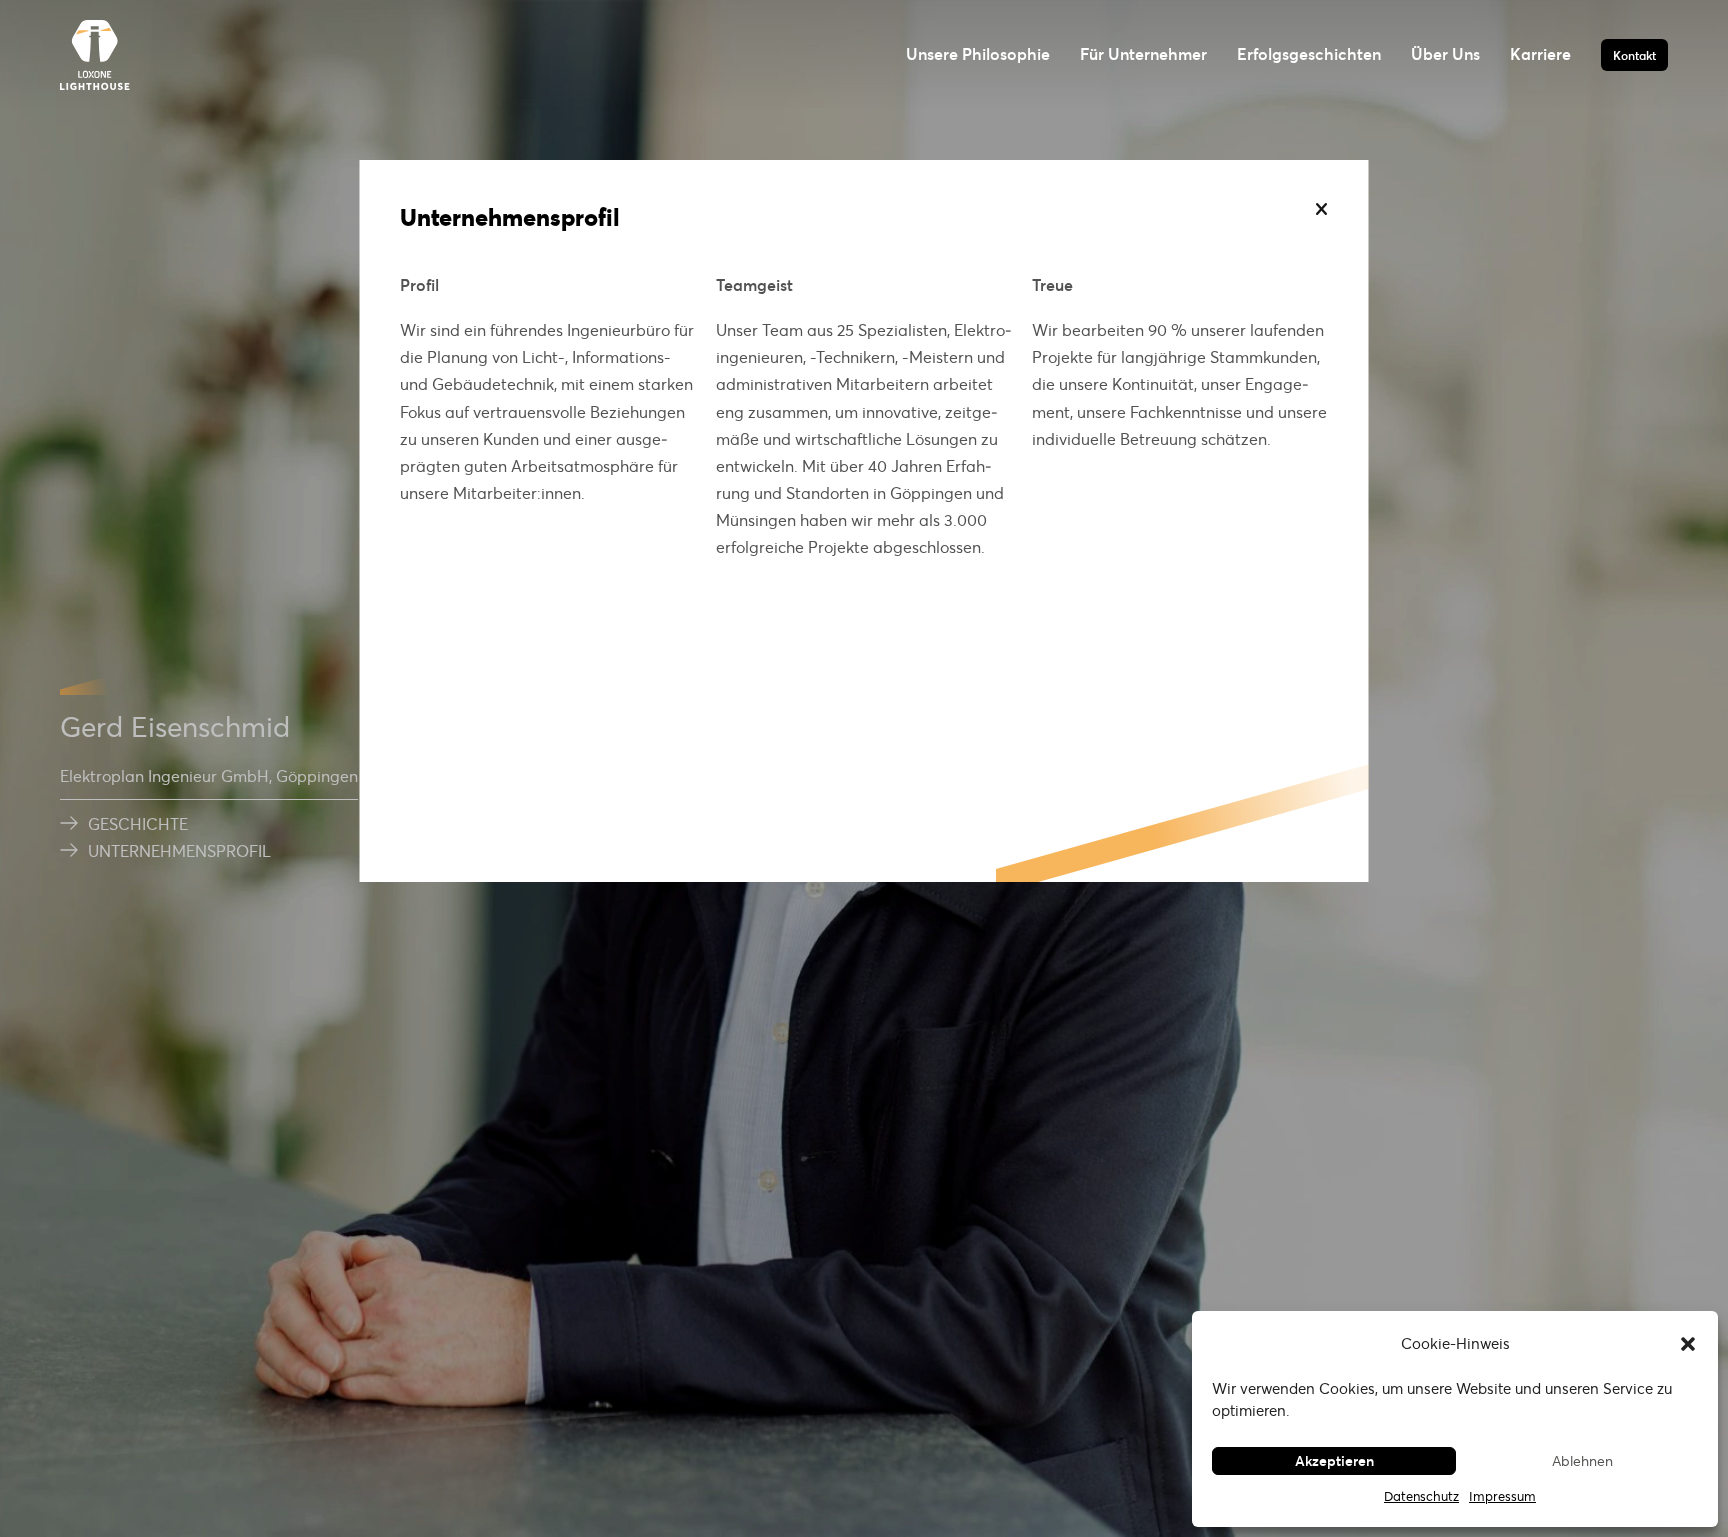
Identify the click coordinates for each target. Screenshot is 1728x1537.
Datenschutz (1421, 1496)
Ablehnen (1582, 1460)
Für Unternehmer (1143, 53)
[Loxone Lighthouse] (95, 55)
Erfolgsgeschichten (1309, 53)
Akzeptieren (1334, 1460)
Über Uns (1445, 53)
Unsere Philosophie (978, 53)
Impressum (1502, 1496)
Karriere (1540, 53)
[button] (1688, 1344)
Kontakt (1634, 55)
